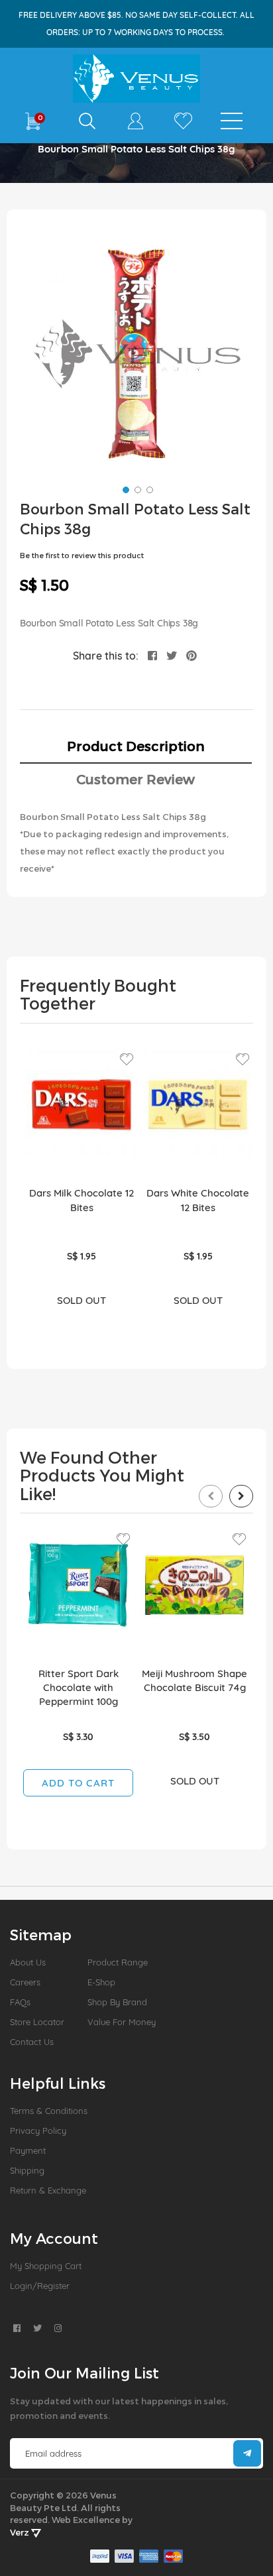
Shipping (27, 2170)
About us (28, 1962)
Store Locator (37, 2022)
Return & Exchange (48, 2190)
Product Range (118, 1962)
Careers (25, 1982)
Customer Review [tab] (136, 779)
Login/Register (40, 2286)
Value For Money (122, 2022)
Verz (21, 2532)
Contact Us (32, 2042)
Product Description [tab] (136, 746)
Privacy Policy (38, 2131)
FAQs (20, 2002)
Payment (28, 2150)
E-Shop (101, 1982)
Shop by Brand (117, 2002)
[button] (125, 489)
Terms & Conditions (49, 2111)
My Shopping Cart (46, 2266)
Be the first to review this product (82, 555)
